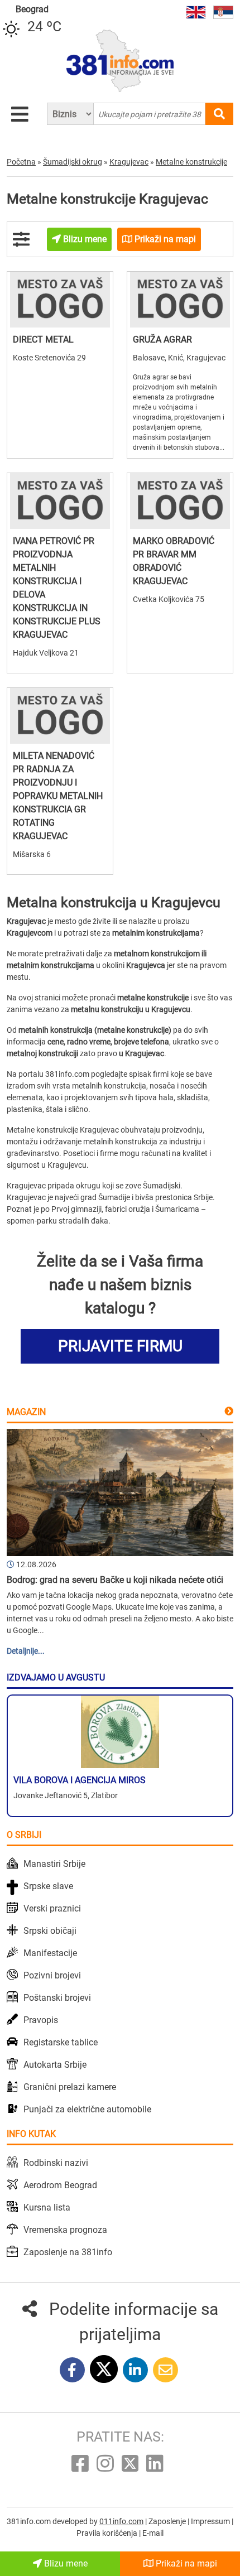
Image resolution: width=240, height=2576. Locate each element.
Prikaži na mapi (185, 2563)
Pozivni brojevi (52, 1975)
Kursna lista (47, 2207)
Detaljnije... (26, 1651)
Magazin (26, 1412)
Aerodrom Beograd (60, 2185)
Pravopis (41, 2020)
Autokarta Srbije (55, 2065)
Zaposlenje (168, 2521)
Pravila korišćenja (108, 2533)
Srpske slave (48, 1886)
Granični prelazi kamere (70, 2087)
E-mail (153, 2533)
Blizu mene (65, 2563)
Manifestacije (50, 1953)
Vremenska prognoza (65, 2230)
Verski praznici (52, 1908)
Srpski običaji (50, 1931)
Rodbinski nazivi (56, 2163)
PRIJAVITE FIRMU (120, 1346)
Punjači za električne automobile (87, 2109)
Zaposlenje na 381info (68, 2252)
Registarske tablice (61, 2042)
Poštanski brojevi (57, 1998)
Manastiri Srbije (54, 1864)
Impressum (211, 2521)
